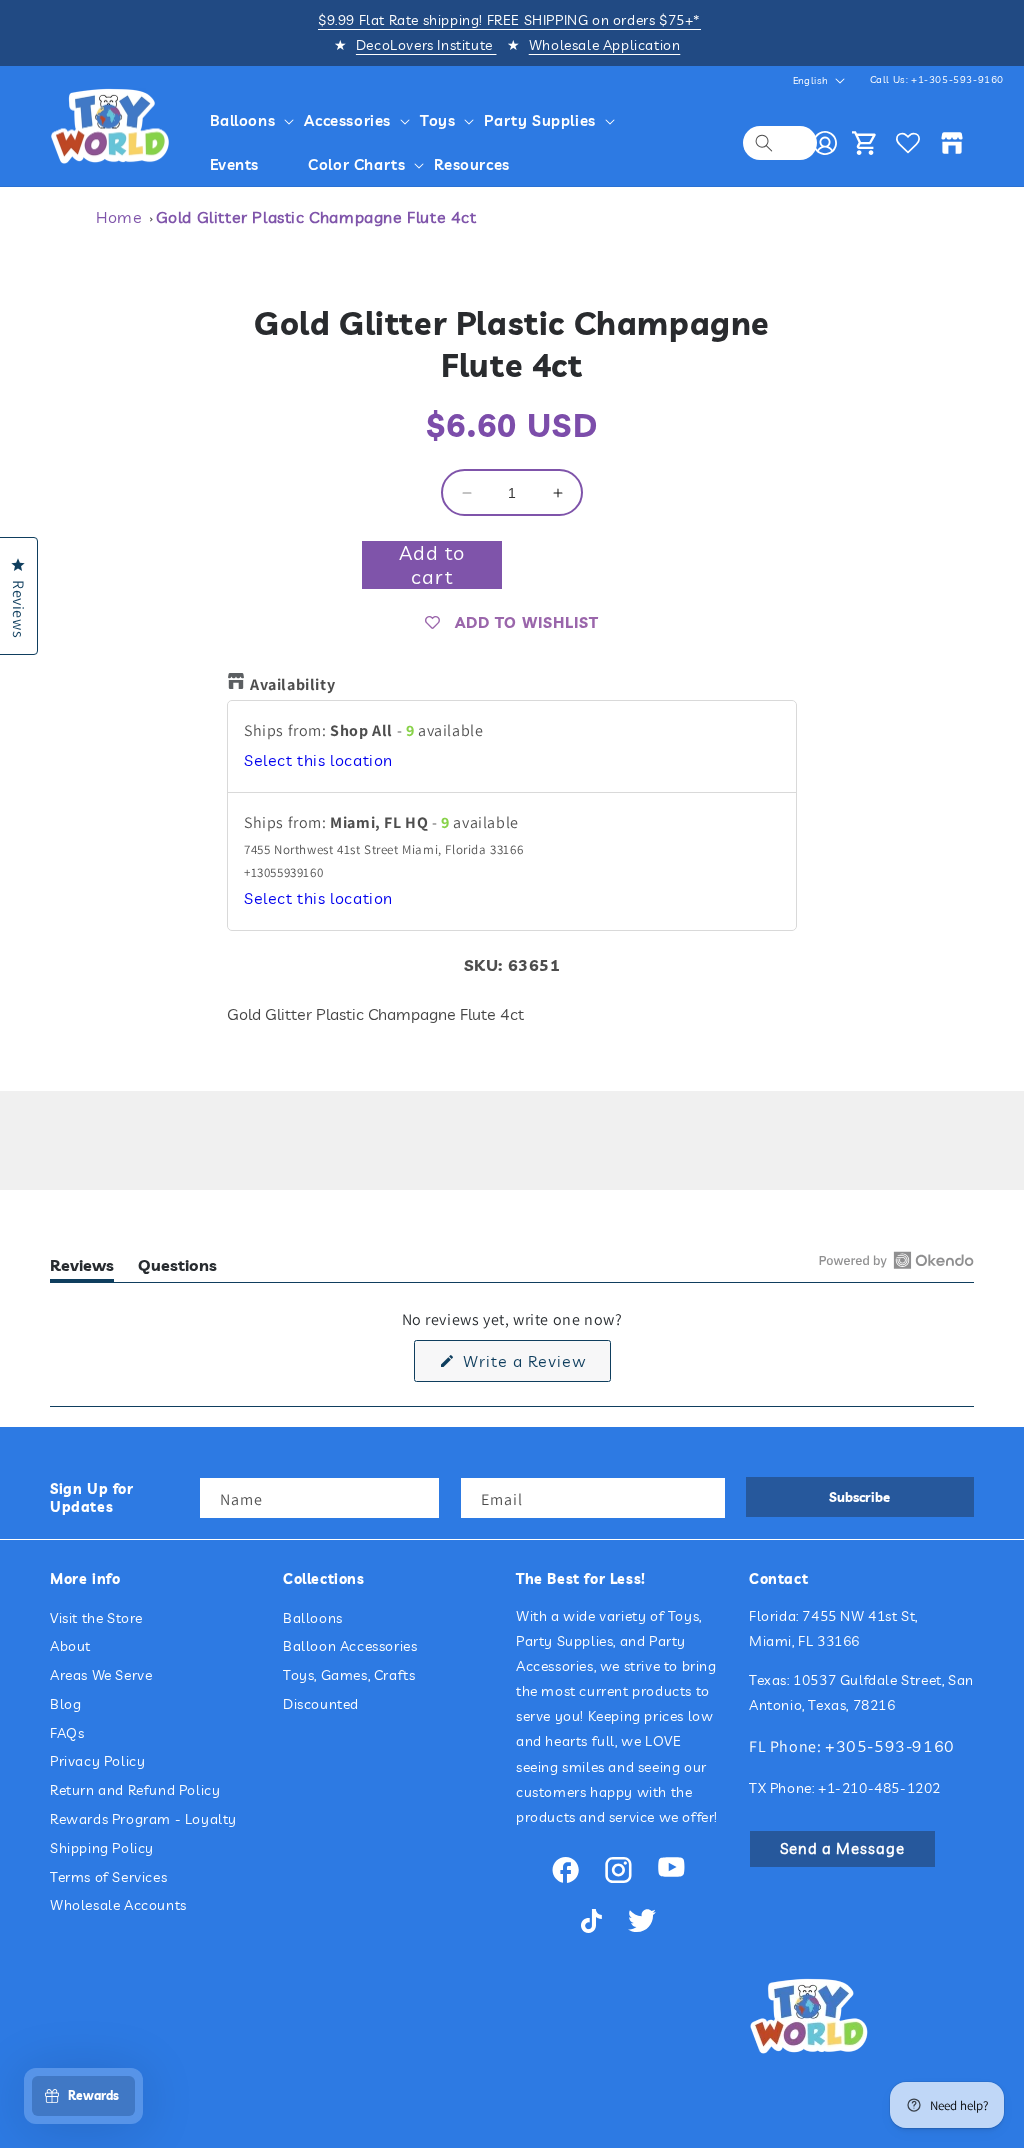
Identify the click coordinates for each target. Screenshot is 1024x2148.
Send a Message (842, 1848)
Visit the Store (96, 1618)
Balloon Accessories (350, 1646)
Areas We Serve (101, 1675)
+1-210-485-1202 (879, 1788)
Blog (65, 1704)
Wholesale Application (605, 45)
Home (119, 217)
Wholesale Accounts (118, 1905)
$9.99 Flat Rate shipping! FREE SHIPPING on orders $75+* (509, 20)
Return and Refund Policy (135, 1790)
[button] (245, 121)
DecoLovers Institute (426, 45)
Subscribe (859, 1497)
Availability (292, 684)
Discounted (321, 1704)
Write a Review (534, 1366)
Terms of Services (108, 1877)
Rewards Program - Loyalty (143, 1819)
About (70, 1646)
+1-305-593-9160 (957, 79)
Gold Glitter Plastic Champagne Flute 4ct (316, 217)
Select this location (318, 760)
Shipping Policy (102, 1848)
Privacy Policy (97, 1761)
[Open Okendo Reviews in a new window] (896, 1260)
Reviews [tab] (82, 1268)
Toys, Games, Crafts (349, 1675)
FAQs (67, 1733)
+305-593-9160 (890, 1746)
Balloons (313, 1618)
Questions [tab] (177, 1268)
